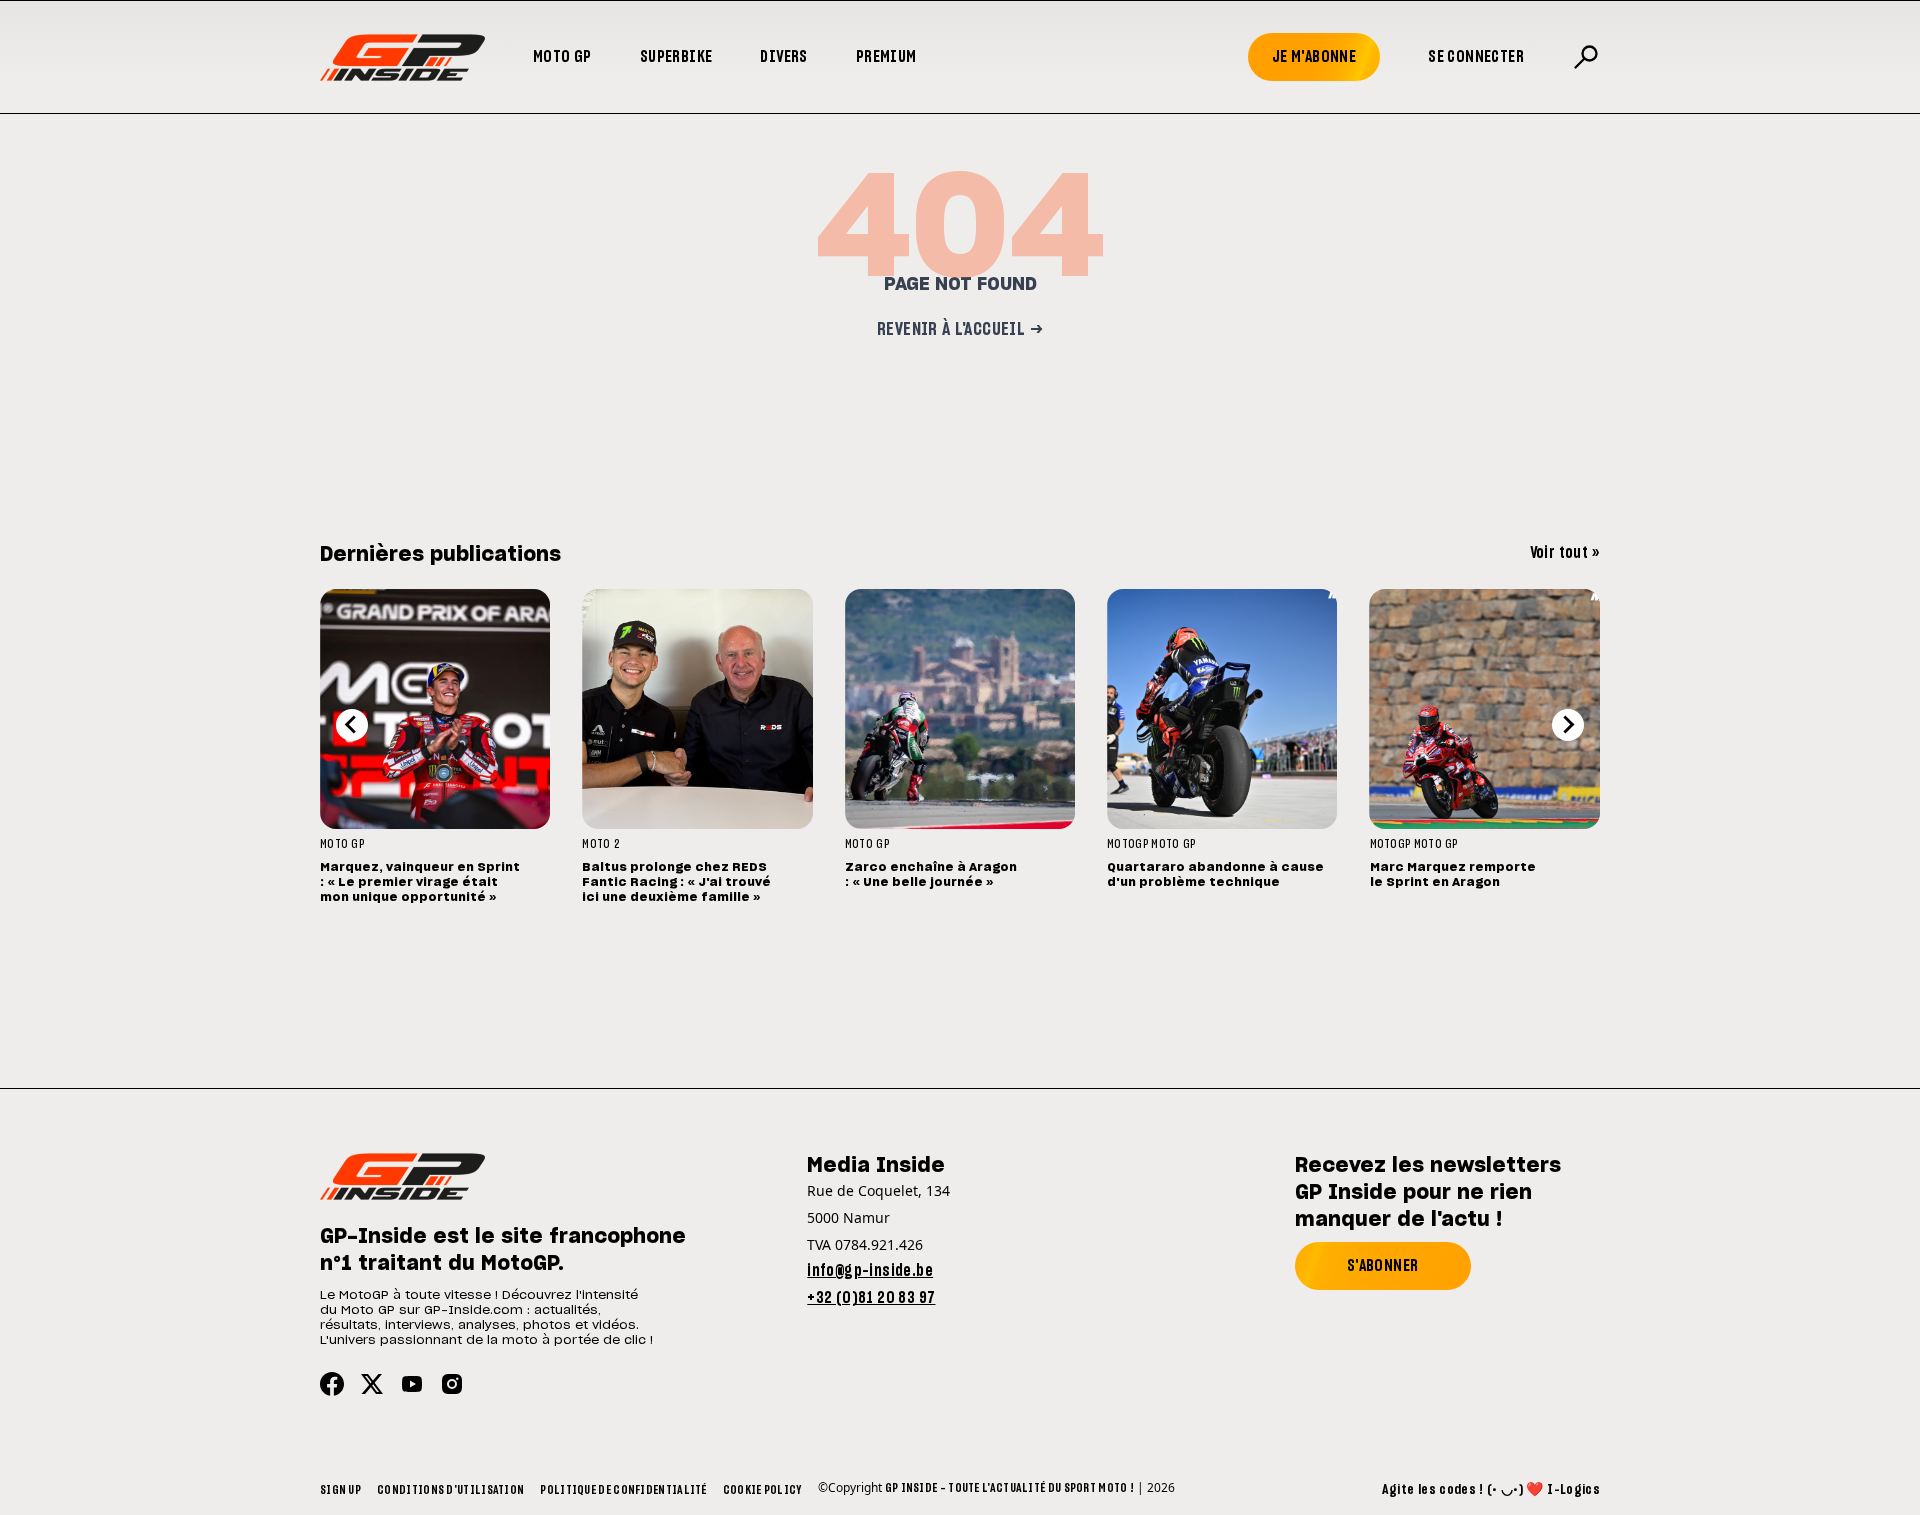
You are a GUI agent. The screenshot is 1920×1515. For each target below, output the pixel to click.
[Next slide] (1568, 725)
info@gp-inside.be (870, 1271)
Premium (886, 57)
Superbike (676, 57)
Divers (783, 57)
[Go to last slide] (352, 725)
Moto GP (562, 57)
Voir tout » (1565, 553)
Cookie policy (762, 1490)
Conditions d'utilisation (450, 1490)
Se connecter (1476, 57)
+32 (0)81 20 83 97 (871, 1298)
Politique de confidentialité (623, 1490)
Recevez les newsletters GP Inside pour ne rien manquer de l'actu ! (1428, 1193)
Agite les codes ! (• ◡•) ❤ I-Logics (1491, 1490)
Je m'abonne (1314, 57)
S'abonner (1383, 1266)
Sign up (340, 1490)
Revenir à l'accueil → (960, 330)
